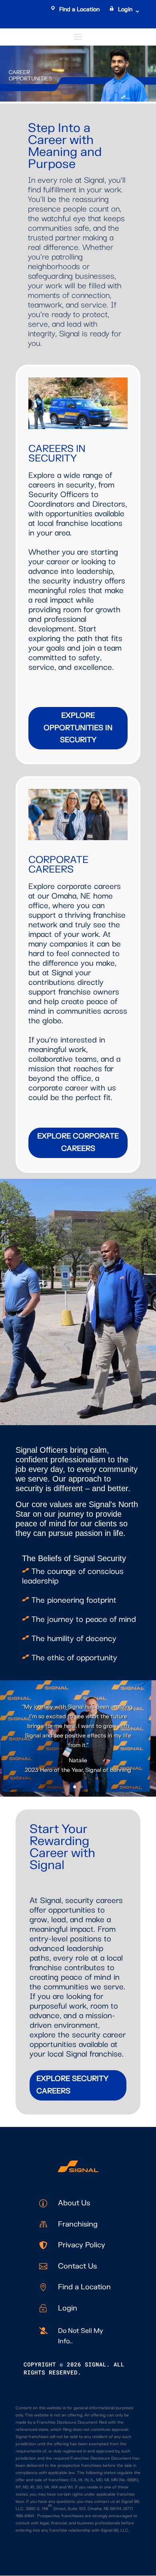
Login (125, 9)
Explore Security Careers (72, 2085)
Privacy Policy (82, 2245)
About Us (74, 2203)
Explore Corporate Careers (78, 1142)
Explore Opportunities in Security (78, 728)
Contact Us (77, 2266)
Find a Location (79, 9)
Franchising (78, 2224)
